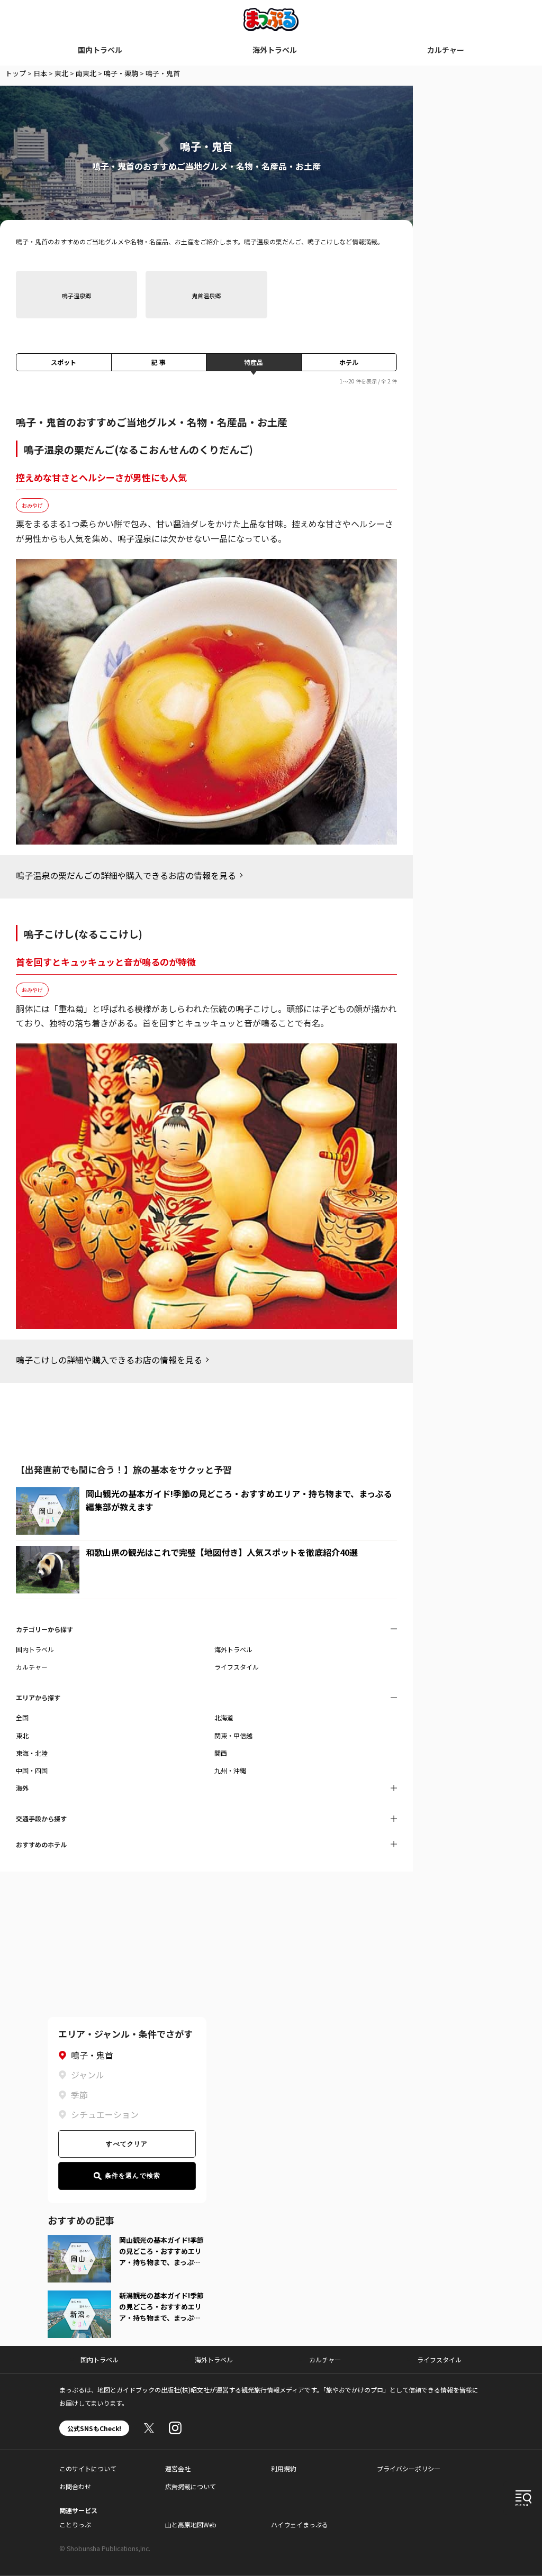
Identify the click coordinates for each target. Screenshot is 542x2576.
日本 (40, 73)
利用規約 (284, 2468)
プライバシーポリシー (409, 2468)
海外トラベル (275, 50)
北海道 (224, 1717)
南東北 (86, 73)
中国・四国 (32, 1770)
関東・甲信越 (233, 1735)
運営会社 (178, 2468)
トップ (16, 73)
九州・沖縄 (230, 1770)
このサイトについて (88, 2468)
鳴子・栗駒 (121, 73)
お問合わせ (75, 2486)
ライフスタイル (237, 1667)
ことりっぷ (75, 2524)
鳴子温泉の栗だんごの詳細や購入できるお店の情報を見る (126, 875)
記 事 (159, 362)
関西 (221, 1753)
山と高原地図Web (191, 2524)
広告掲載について (191, 2486)
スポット (64, 362)
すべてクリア (127, 2144)
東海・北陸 (32, 1753)
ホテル (349, 362)
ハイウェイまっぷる (300, 2524)
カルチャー (446, 50)
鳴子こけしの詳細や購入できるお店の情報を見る (109, 1360)
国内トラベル (100, 50)
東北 (61, 73)
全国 (22, 1717)
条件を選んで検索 (133, 2176)
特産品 (254, 362)
